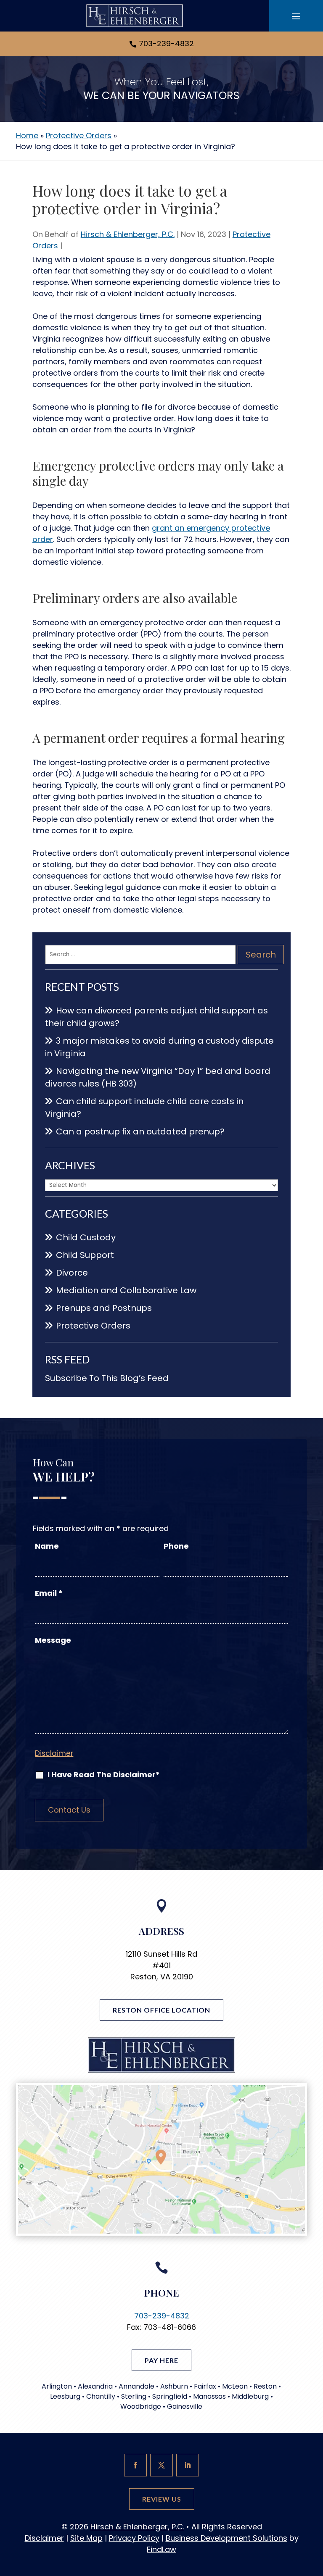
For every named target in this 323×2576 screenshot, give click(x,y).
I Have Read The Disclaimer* (104, 1775)
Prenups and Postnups (104, 1308)
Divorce (72, 1273)
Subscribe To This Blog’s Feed (107, 1378)
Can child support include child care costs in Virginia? (144, 1108)
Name (47, 1546)
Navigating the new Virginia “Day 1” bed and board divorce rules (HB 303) (158, 1077)
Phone (176, 1546)
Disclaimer (54, 1753)
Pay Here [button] (161, 2360)
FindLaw (161, 2549)
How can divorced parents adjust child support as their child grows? (156, 1017)
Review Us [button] (162, 2499)
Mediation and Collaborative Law (126, 1290)
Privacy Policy (134, 2538)
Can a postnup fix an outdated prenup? (140, 1131)
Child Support (85, 1255)
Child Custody (86, 1237)
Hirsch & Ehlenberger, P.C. (128, 234)
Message (53, 1640)
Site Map (86, 2538)
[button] (296, 16)
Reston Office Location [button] (161, 2010)
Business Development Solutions (226, 2538)
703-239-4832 (166, 43)
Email (49, 1593)
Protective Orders (93, 1326)
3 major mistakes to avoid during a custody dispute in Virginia (159, 1047)
